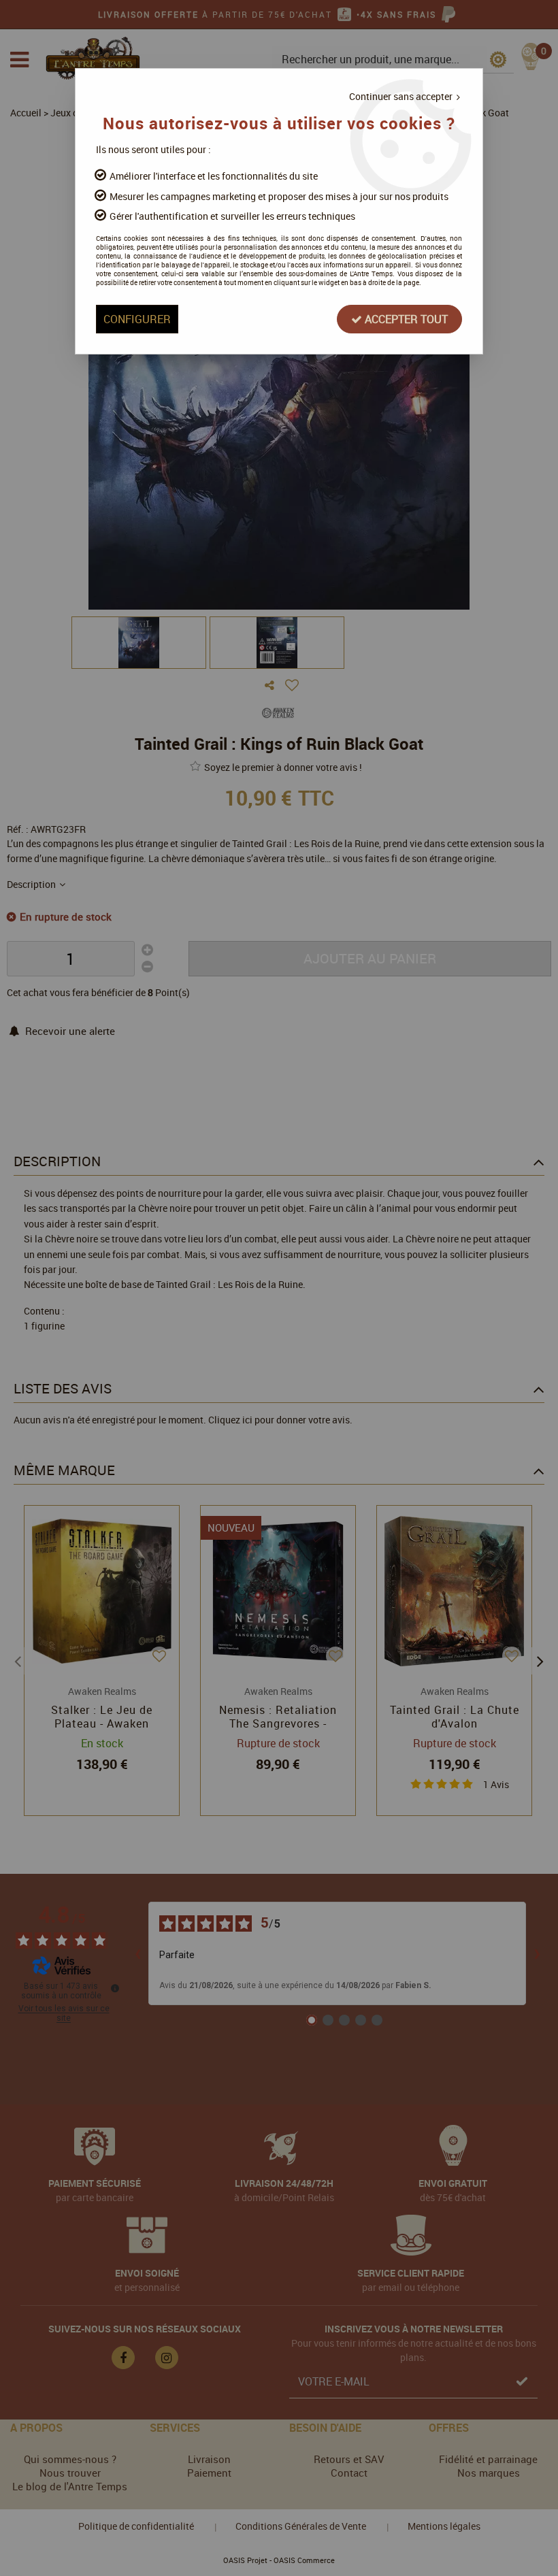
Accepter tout (405, 319)
